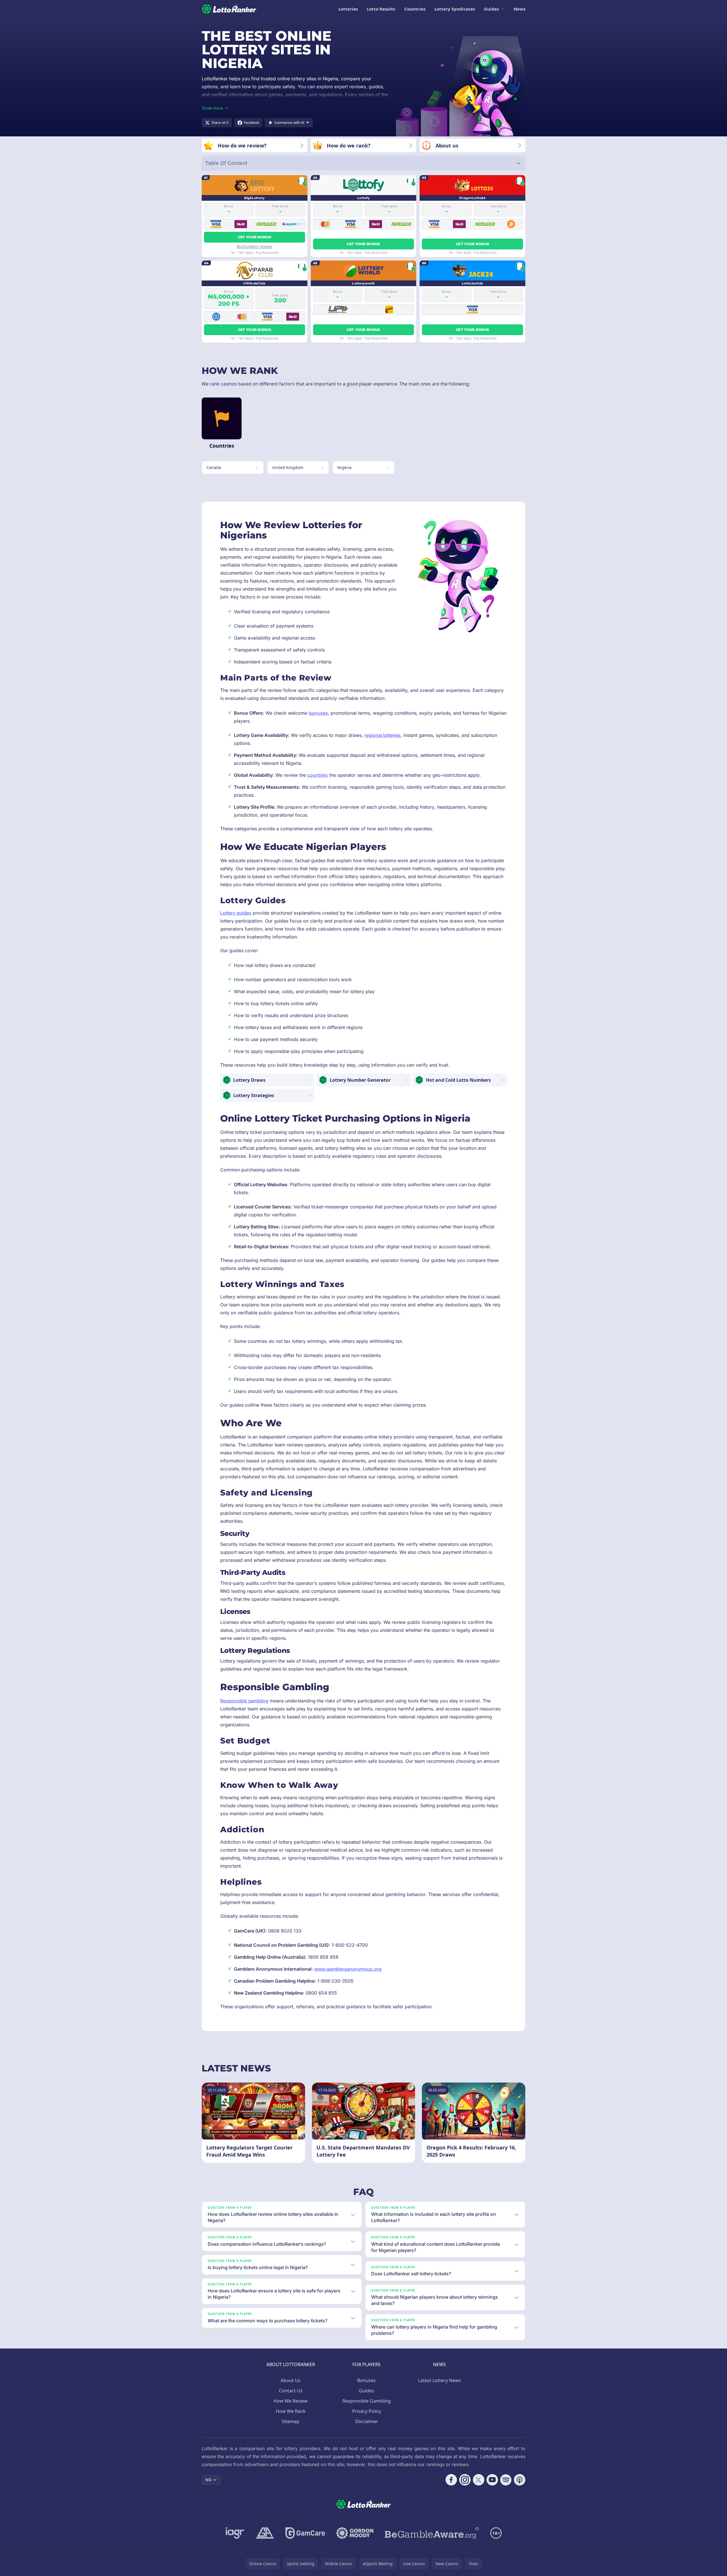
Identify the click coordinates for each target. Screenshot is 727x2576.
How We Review (291, 2401)
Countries (415, 9)
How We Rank (291, 2411)
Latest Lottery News (440, 2380)
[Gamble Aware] (432, 2533)
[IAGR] (235, 2533)
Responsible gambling (244, 1701)
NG (208, 2480)
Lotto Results (381, 9)
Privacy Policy (367, 2411)
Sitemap (291, 2421)
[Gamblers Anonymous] (265, 2533)
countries (318, 775)
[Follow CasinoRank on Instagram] (465, 2480)
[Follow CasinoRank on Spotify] (506, 2480)
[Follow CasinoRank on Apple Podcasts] (520, 2480)
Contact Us (291, 2391)
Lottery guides (236, 913)
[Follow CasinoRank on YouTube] (492, 2480)
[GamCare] (305, 2533)
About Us (291, 2380)
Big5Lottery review (254, 246)
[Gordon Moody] (355, 2533)
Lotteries (348, 9)
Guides (491, 9)
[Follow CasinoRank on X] (479, 2480)
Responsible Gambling (367, 2401)
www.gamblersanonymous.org (348, 1969)
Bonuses (366, 2380)
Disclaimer (367, 2421)
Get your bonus (255, 237)
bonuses (318, 713)
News (519, 9)
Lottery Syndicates (455, 9)
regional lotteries (382, 735)
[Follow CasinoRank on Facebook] (451, 2480)
